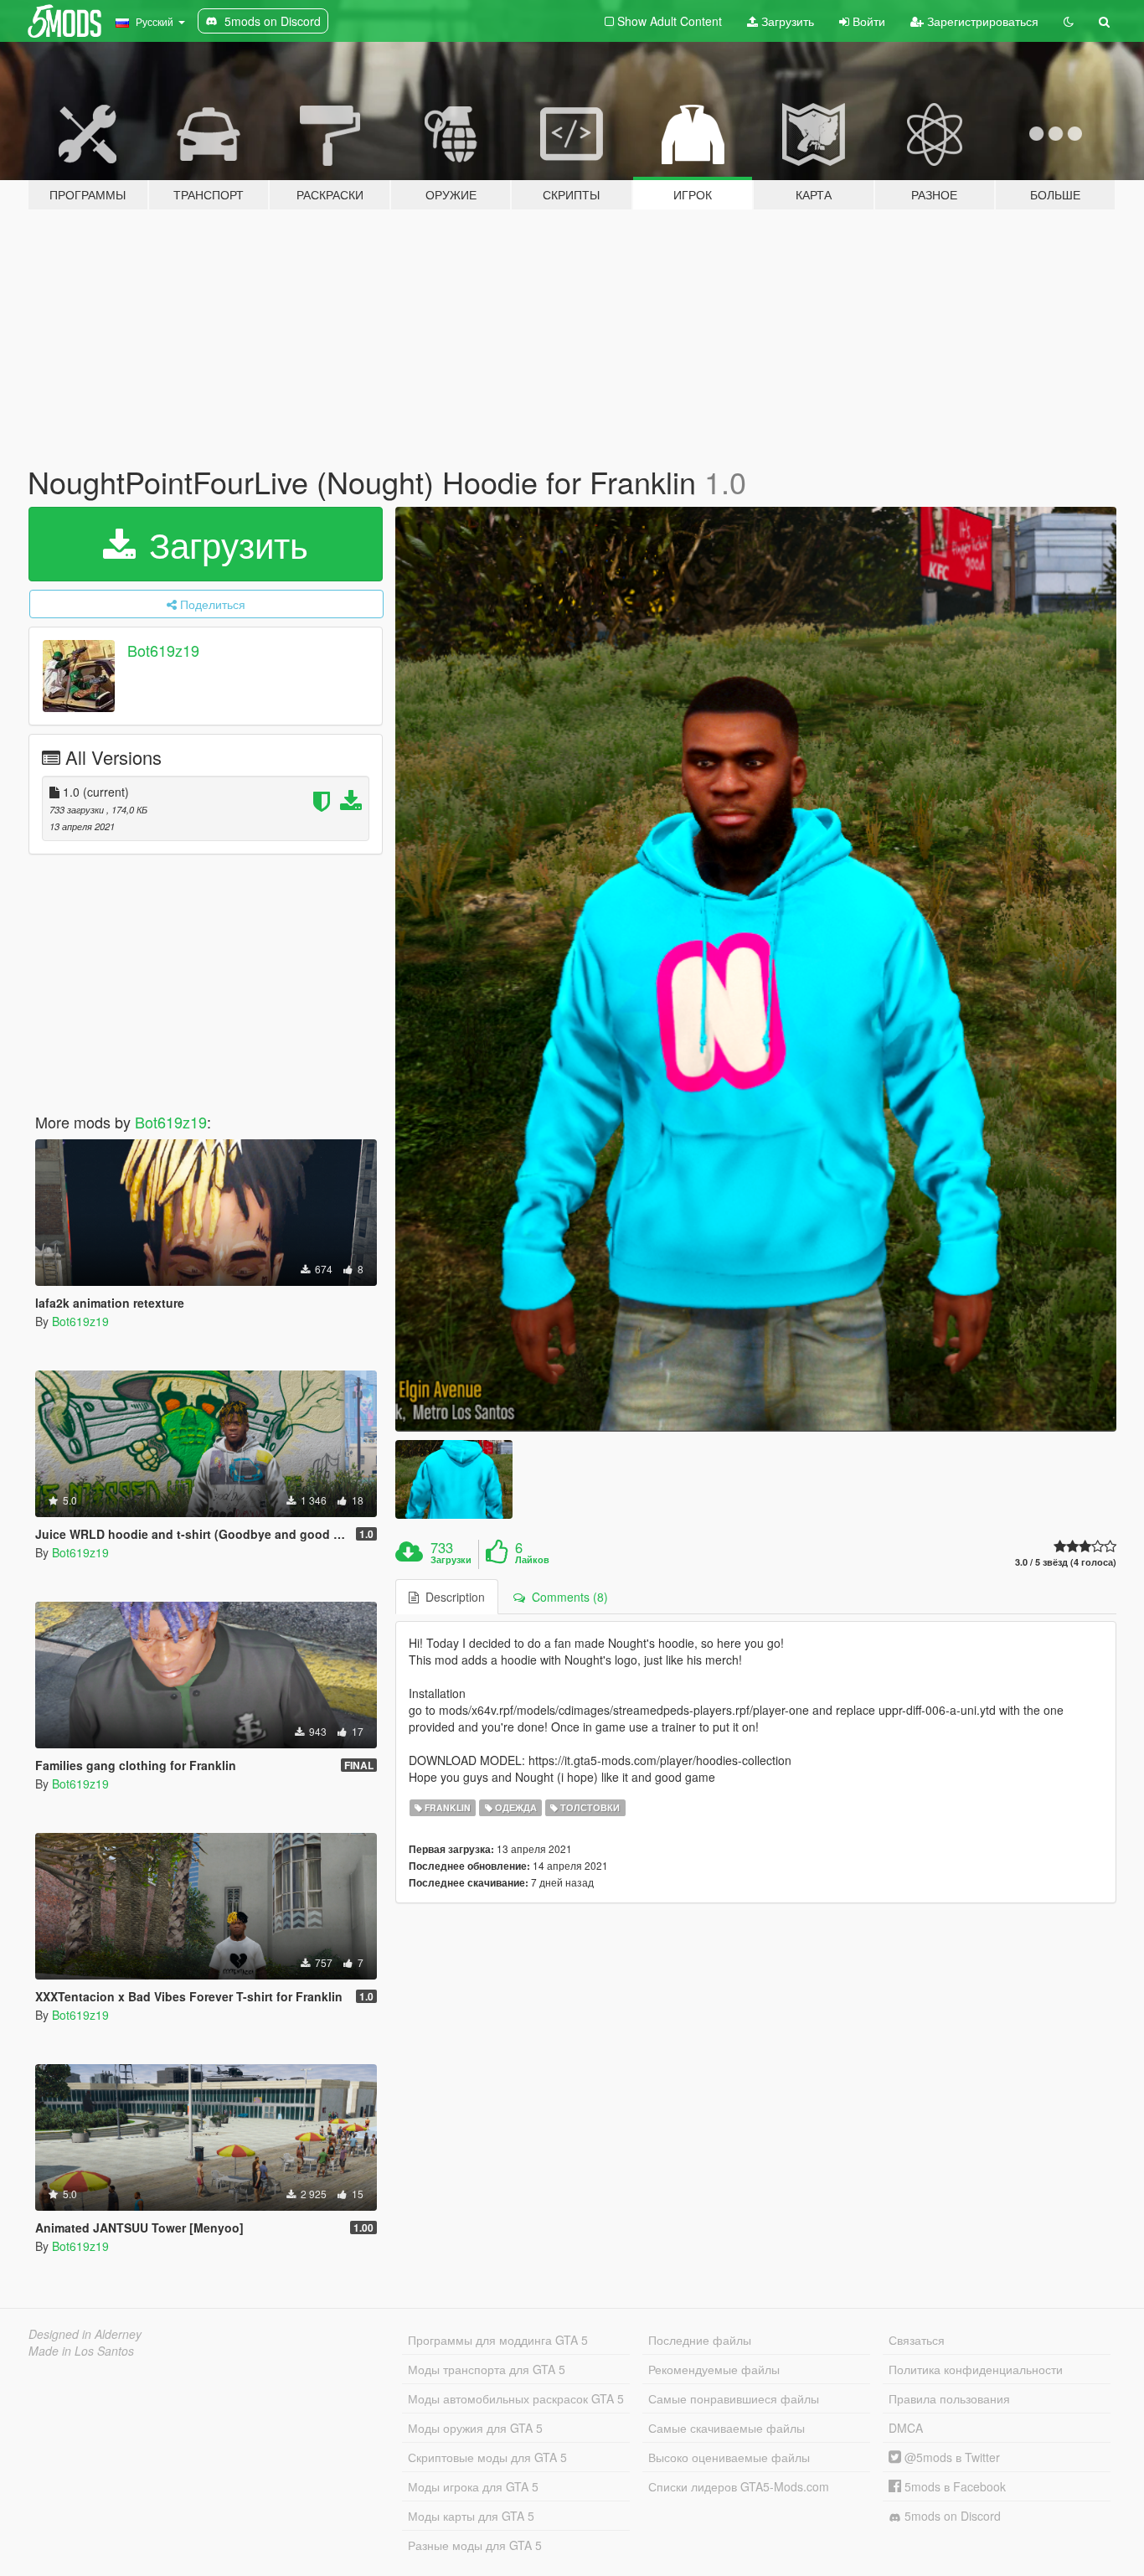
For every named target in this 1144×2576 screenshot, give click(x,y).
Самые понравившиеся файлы (734, 2398)
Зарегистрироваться (981, 21)
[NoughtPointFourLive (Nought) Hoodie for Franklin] (756, 970)
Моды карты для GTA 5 (471, 2516)
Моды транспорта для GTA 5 (487, 2369)
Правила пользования (949, 2398)
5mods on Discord (951, 2516)
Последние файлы (700, 2340)
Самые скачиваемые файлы (727, 2428)
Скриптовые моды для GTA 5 (487, 2457)
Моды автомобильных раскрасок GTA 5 (516, 2398)
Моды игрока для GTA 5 (473, 2486)
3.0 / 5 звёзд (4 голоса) (1066, 1562)
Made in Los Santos (81, 2351)
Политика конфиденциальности (976, 2369)
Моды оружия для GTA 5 (475, 2428)
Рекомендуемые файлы (714, 2369)
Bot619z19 (163, 650)
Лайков (532, 1560)
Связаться (917, 2340)
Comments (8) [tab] (567, 1597)
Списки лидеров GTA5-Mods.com (739, 2486)
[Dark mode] (1069, 21)
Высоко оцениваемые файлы (729, 2457)
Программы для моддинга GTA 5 (498, 2340)
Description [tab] (452, 1597)
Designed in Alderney (85, 2334)
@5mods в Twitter (951, 2457)
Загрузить (786, 21)
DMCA (906, 2428)
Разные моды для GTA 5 (475, 2545)
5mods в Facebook (953, 2486)
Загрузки (451, 1560)
